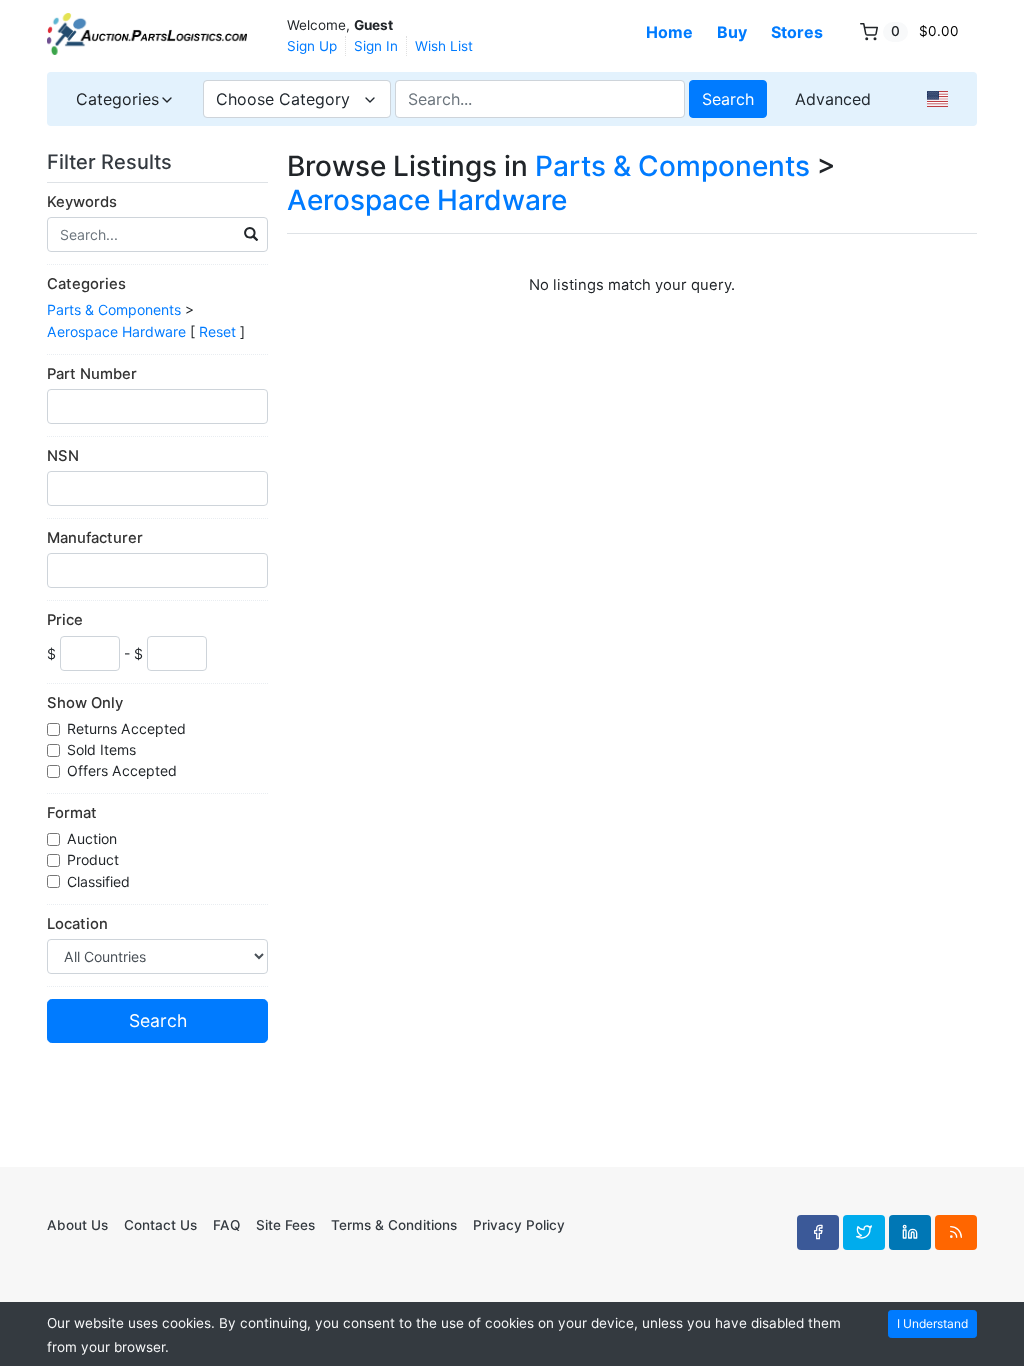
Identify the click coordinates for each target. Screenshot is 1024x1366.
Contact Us (160, 1225)
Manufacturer (95, 538)
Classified (100, 881)
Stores (797, 32)
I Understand (932, 1323)
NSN (63, 456)
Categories (86, 284)
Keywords (82, 202)
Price (65, 620)
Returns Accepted (128, 728)
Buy (732, 32)
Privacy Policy (519, 1225)
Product (95, 859)
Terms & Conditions (394, 1225)
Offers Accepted (124, 770)
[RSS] (956, 1232)
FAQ (226, 1225)
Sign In (376, 46)
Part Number (92, 374)
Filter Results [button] (112, 162)
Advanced (833, 99)
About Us (77, 1225)
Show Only (85, 703)
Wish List (444, 46)
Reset (217, 331)
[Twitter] (864, 1232)
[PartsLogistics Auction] (147, 34)
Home (669, 32)
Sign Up (312, 46)
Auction (94, 838)
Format (72, 813)
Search (728, 99)
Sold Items (103, 749)
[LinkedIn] (910, 1232)
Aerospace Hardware (116, 331)
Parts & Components (114, 309)
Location (77, 924)
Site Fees (285, 1225)
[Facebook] (818, 1232)
